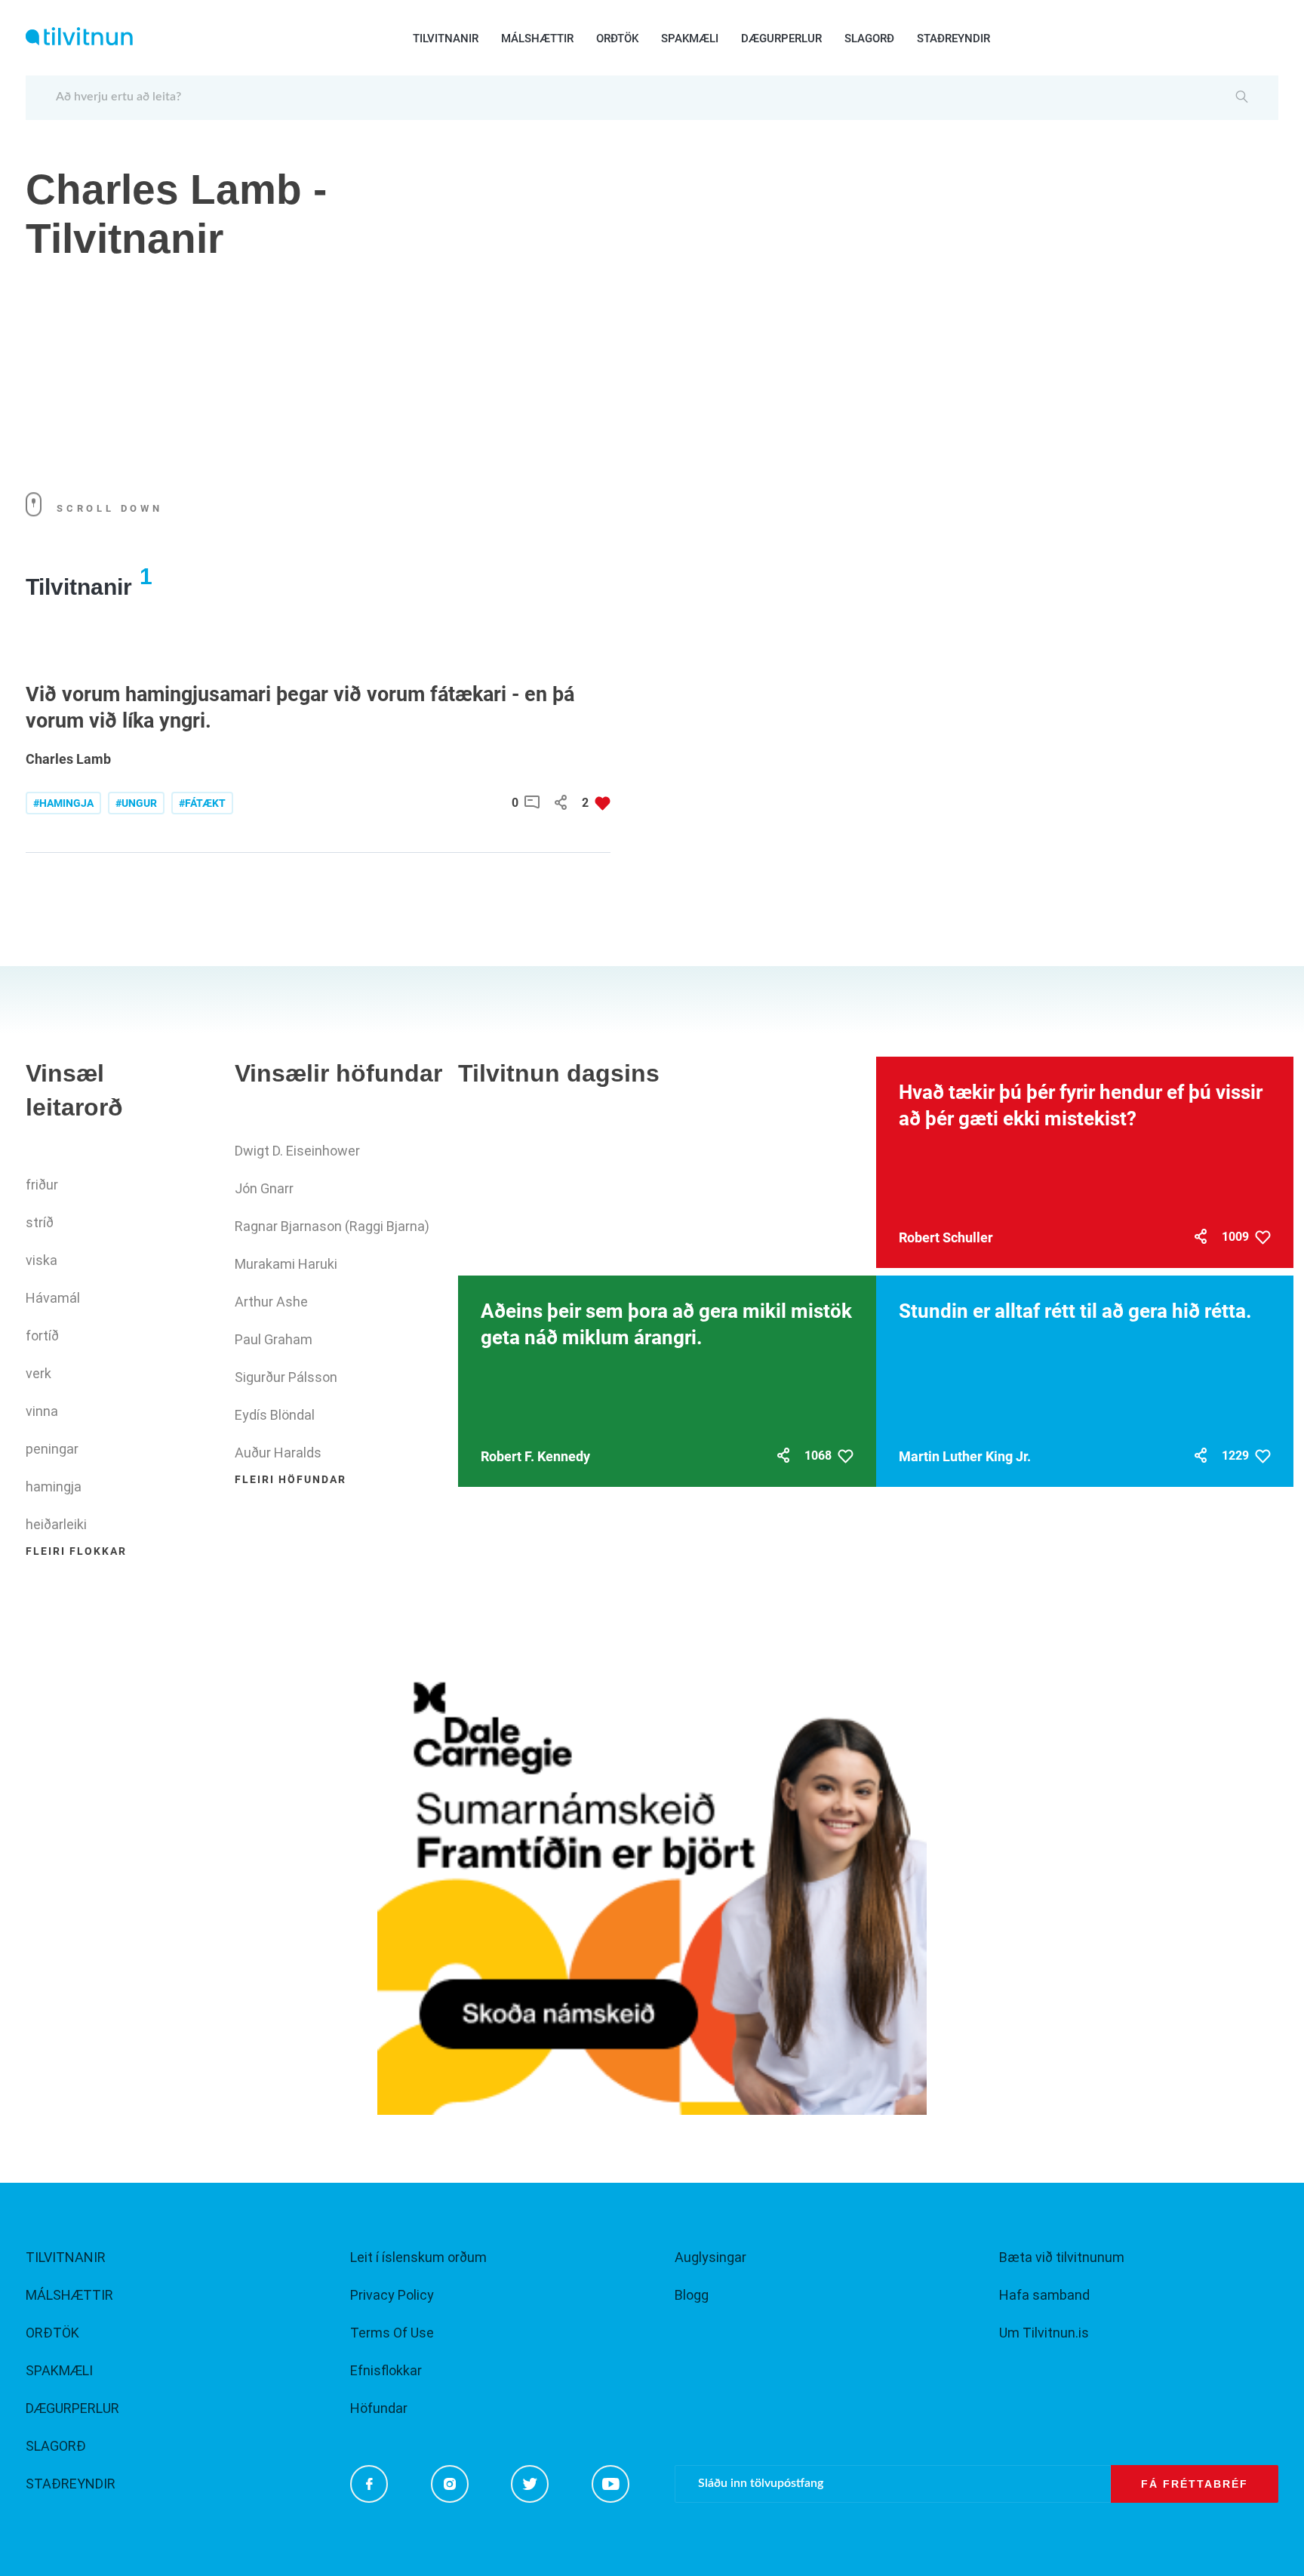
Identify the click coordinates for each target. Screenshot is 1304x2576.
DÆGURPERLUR (781, 38)
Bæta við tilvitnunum (1062, 2257)
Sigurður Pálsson (286, 1377)
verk (38, 1373)
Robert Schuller (946, 1237)
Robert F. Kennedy (535, 1456)
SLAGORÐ (869, 38)
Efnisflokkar (386, 2370)
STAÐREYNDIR (953, 38)
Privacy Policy (392, 2295)
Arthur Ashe (271, 1302)
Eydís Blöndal (275, 1415)
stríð (40, 1222)
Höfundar (379, 2408)
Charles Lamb (68, 759)
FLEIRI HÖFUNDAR (291, 1479)
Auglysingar (710, 2257)
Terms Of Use (392, 2333)
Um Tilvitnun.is (1044, 2333)
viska (42, 1260)
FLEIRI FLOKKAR (76, 1551)
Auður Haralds (278, 1453)
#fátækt (202, 803)
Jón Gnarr (264, 1188)
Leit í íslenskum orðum (418, 2257)
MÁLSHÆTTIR (537, 38)
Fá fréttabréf (1195, 2484)
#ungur (136, 803)
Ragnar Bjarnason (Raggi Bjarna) (332, 1226)
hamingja (54, 1487)
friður (42, 1185)
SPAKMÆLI (690, 38)
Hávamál (53, 1298)
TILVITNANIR (446, 38)
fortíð (42, 1336)
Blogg (692, 2295)
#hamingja (63, 803)
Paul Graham (274, 1339)
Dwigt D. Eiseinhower (297, 1151)
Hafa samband (1044, 2295)
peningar (52, 1449)
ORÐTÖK (617, 38)
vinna (42, 1411)
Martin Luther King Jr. (965, 1456)
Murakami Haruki (286, 1264)
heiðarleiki (56, 1524)
